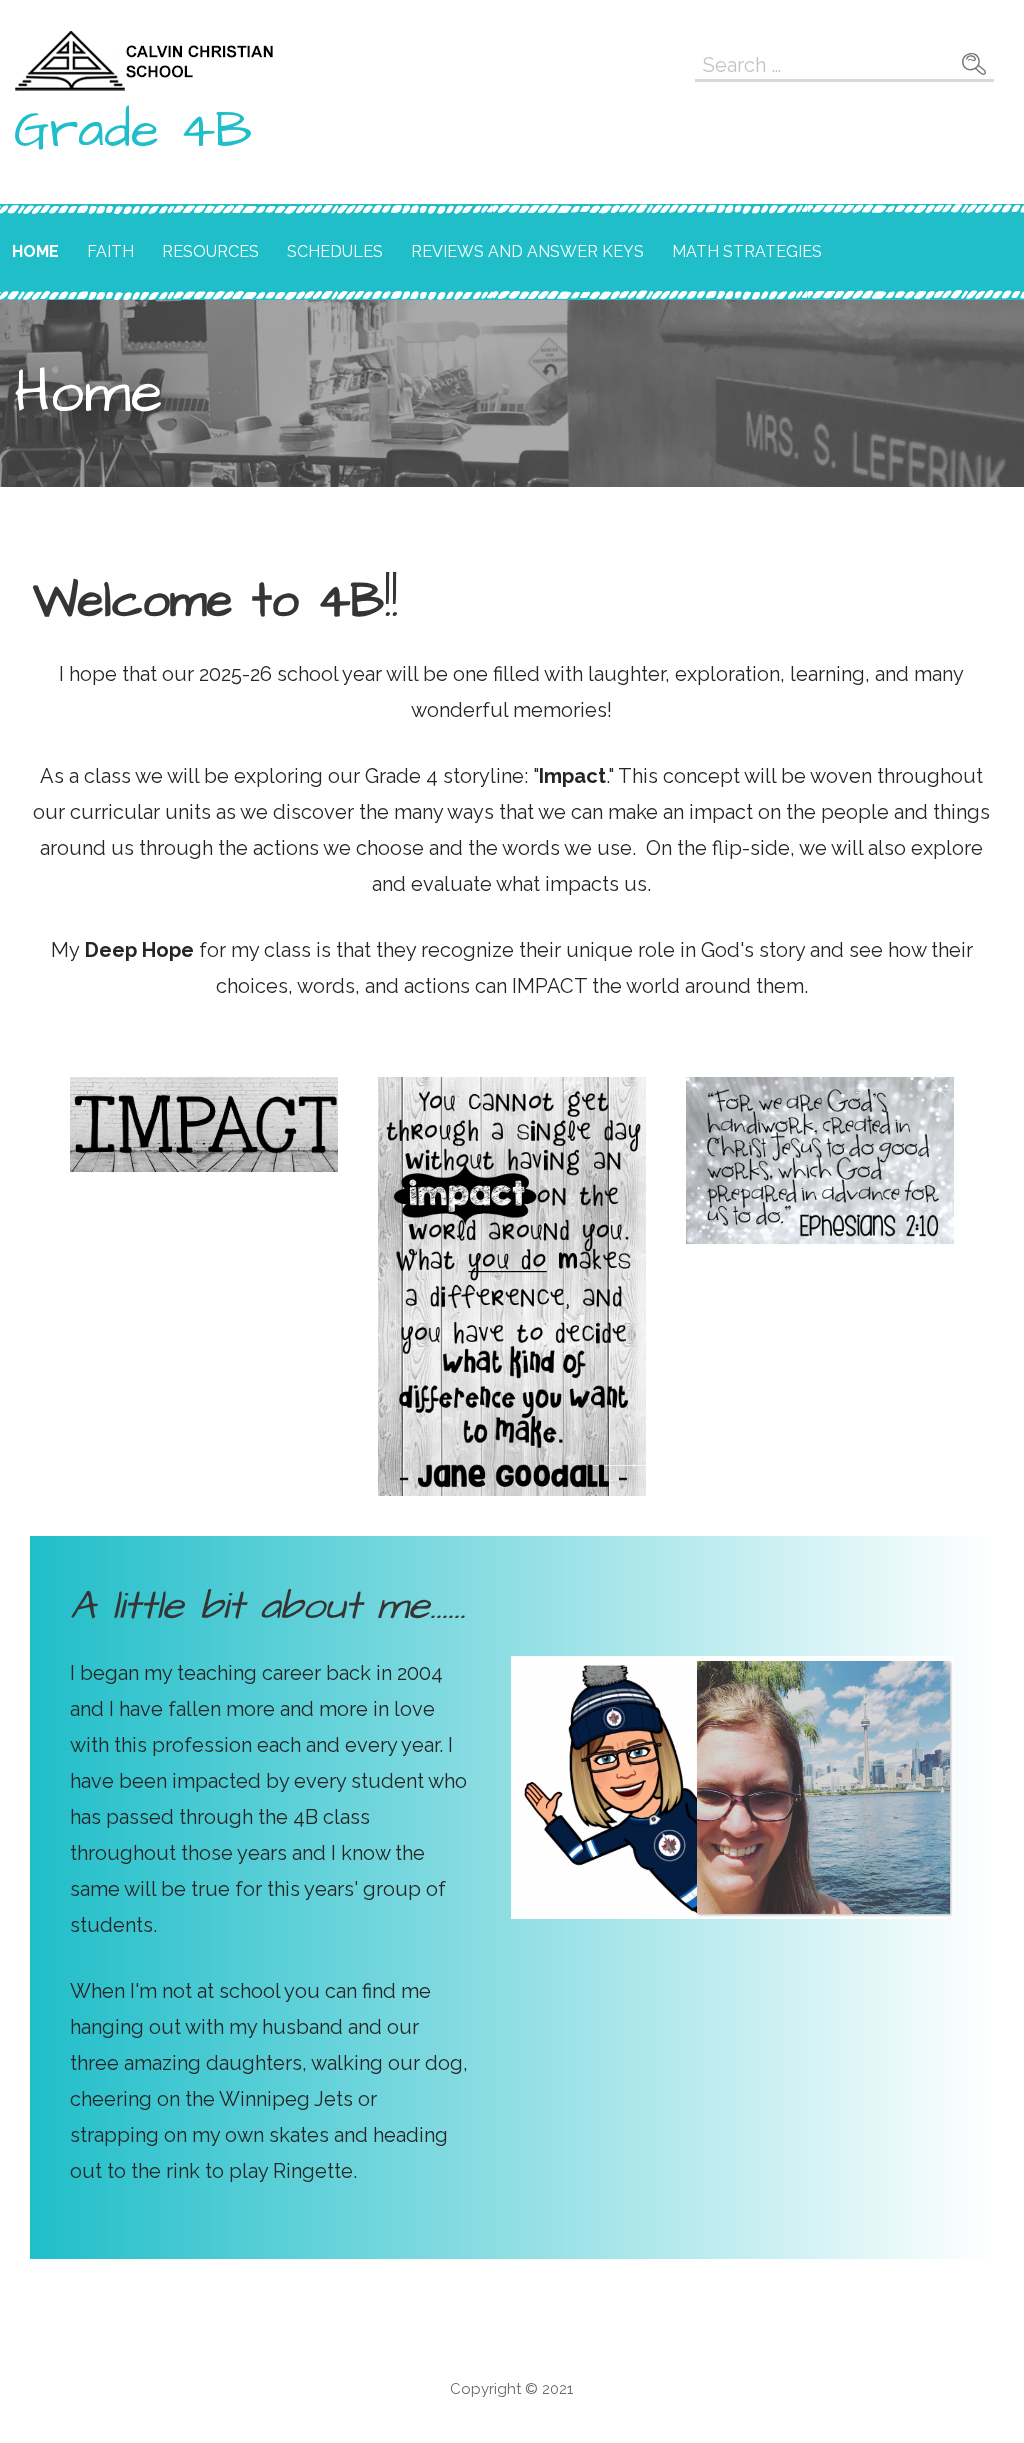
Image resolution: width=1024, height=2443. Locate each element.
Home (35, 251)
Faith (110, 251)
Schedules (335, 251)
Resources (210, 251)
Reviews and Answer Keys (527, 251)
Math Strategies (747, 251)
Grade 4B (133, 131)
